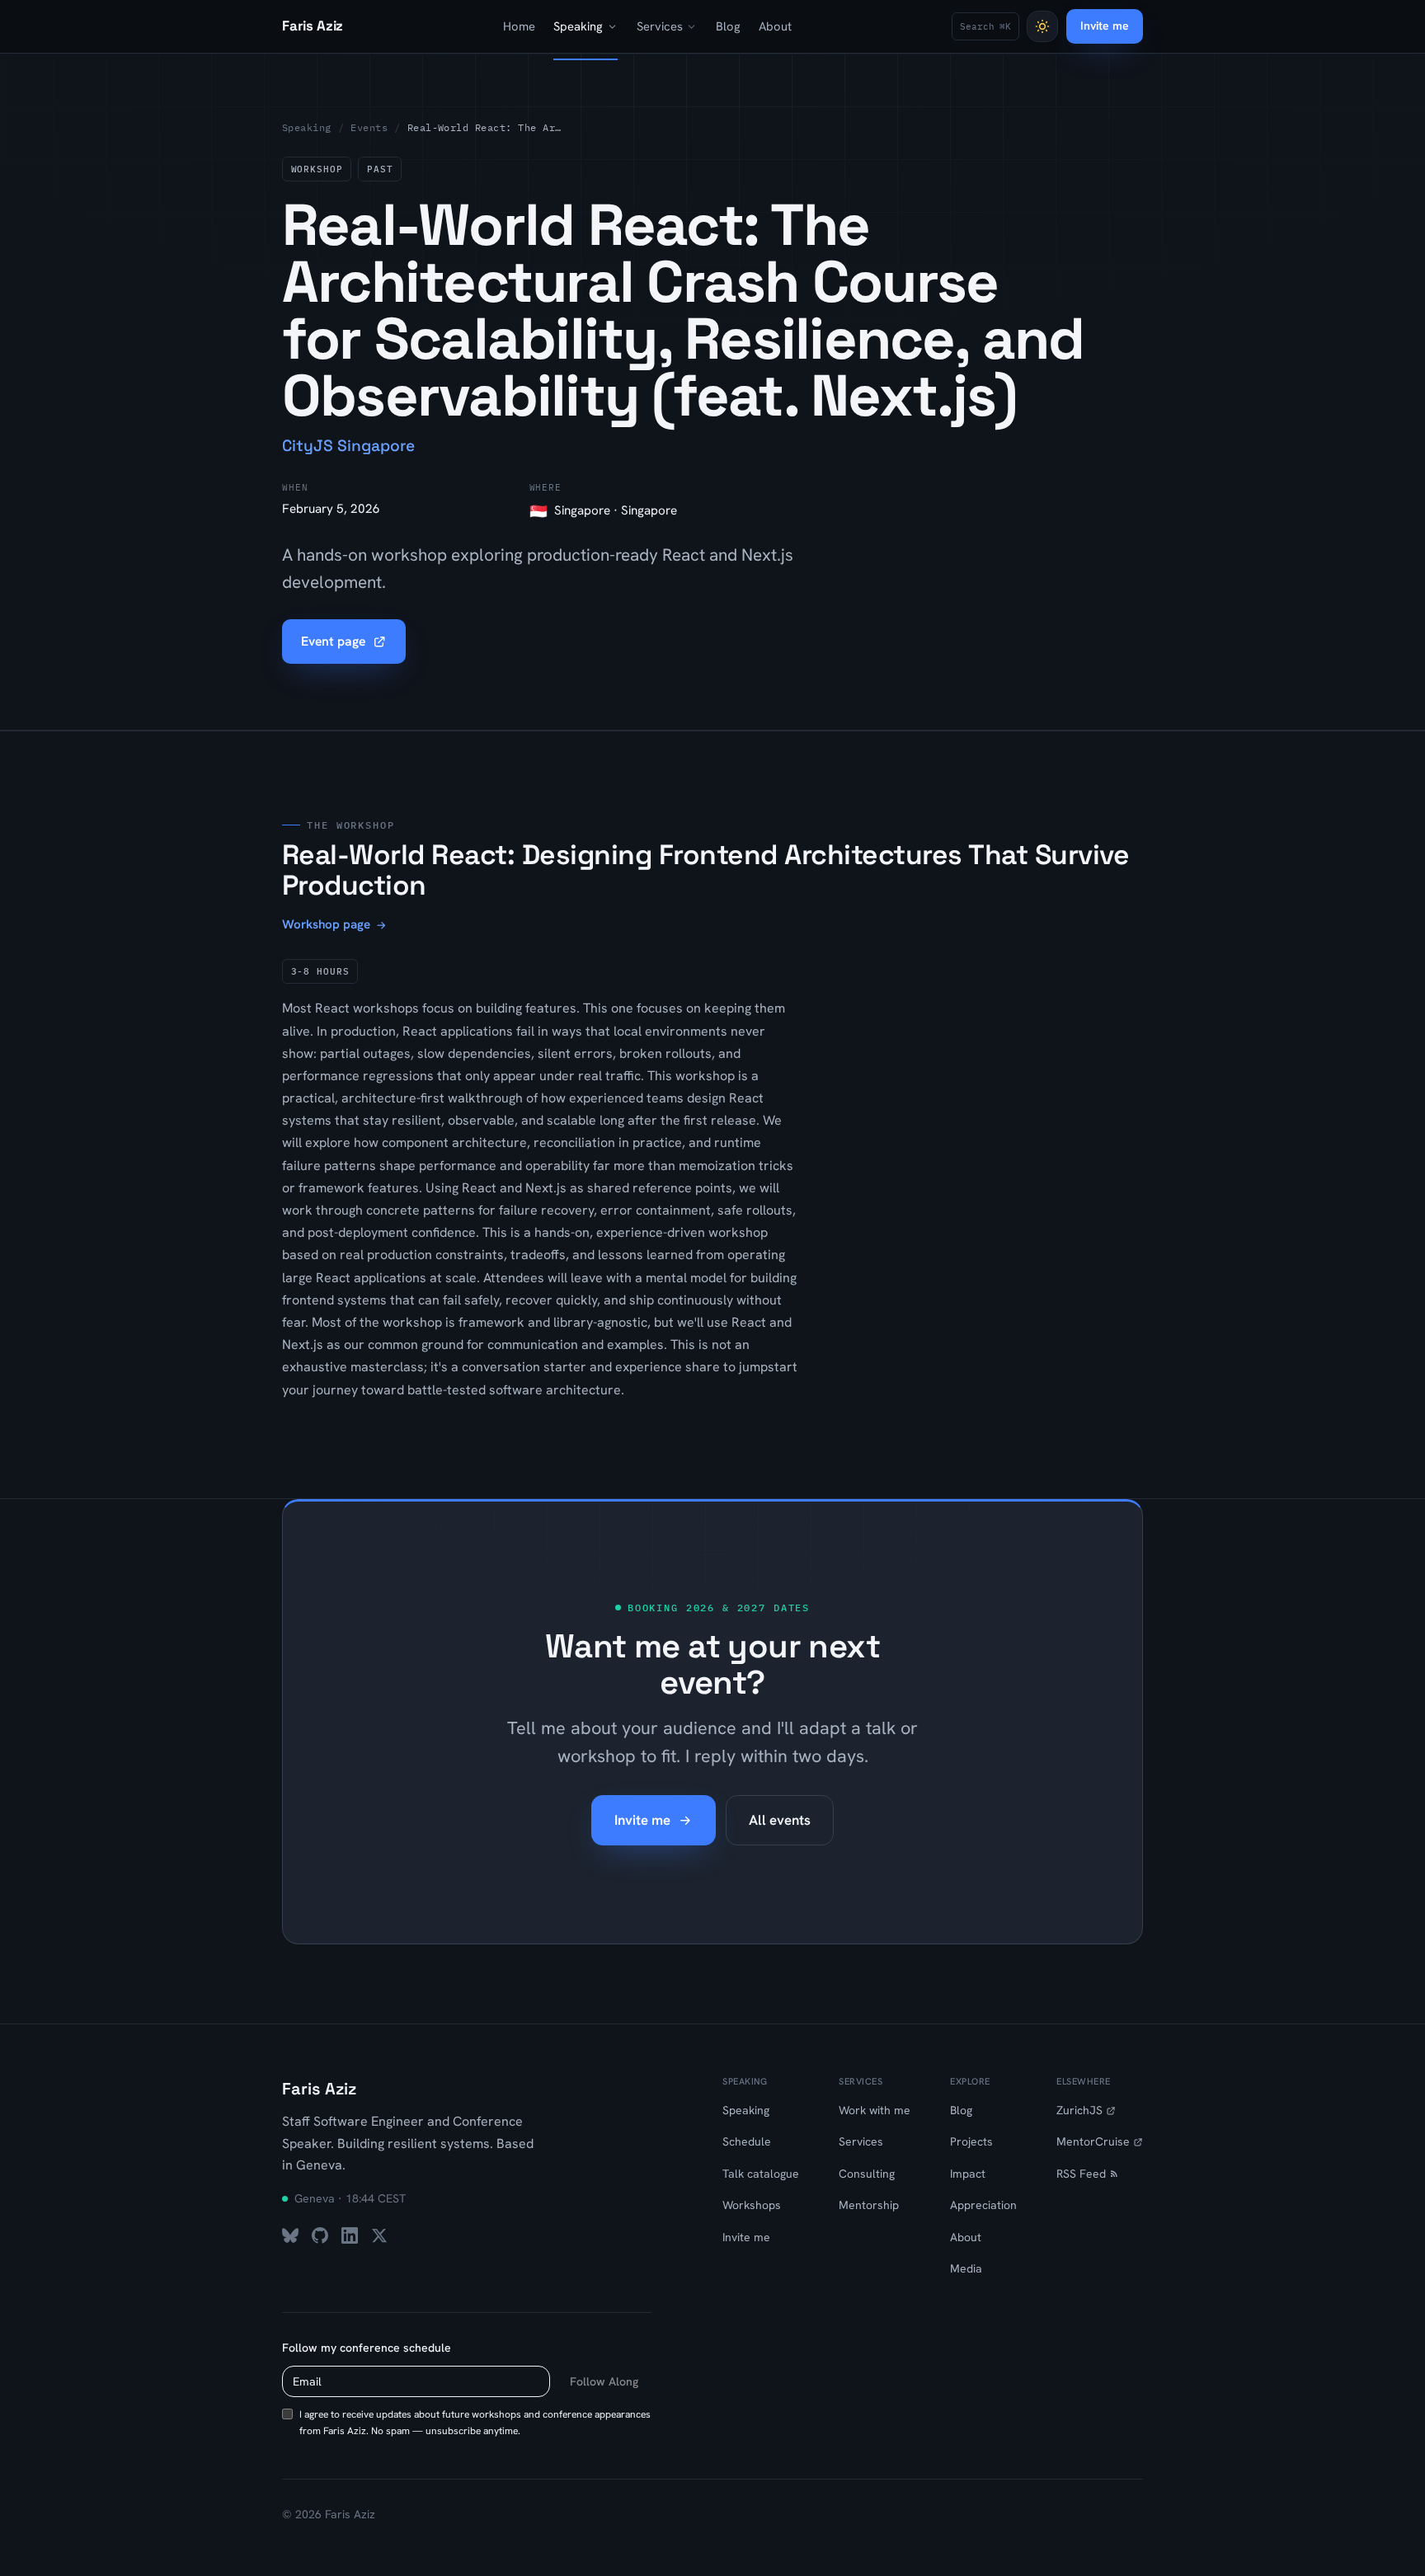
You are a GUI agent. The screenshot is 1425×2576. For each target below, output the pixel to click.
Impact (968, 2174)
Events (369, 127)
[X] (379, 2235)
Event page (333, 641)
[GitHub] (320, 2235)
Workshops (752, 2205)
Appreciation (983, 2205)
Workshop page (326, 924)
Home (519, 26)
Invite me (1105, 26)
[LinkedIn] (350, 2235)
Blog (728, 26)
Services (660, 26)
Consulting (867, 2174)
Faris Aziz (319, 2089)
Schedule (747, 2141)
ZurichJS (1079, 2110)
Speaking (578, 26)
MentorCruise (1093, 2141)
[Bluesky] (290, 2235)
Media (966, 2268)
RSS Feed (1081, 2174)
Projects (971, 2141)
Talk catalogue (761, 2174)
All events (780, 1820)
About (775, 26)
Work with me (875, 2110)
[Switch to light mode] (1042, 26)
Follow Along (604, 2381)
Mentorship (869, 2205)
